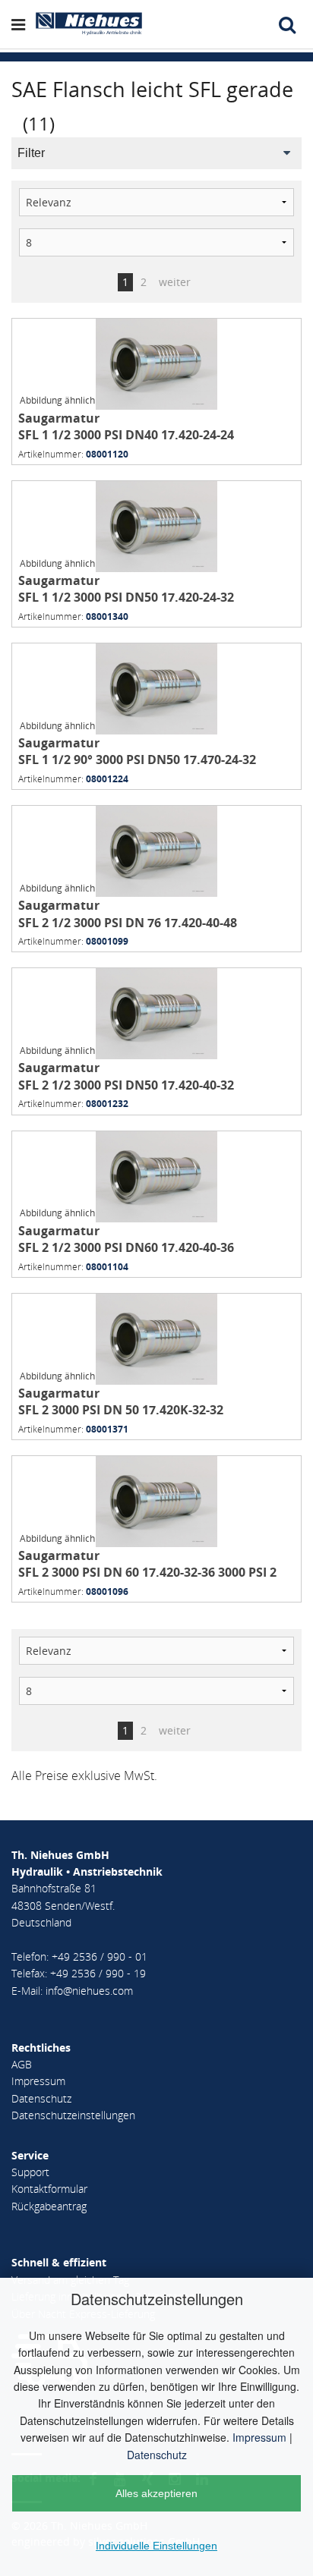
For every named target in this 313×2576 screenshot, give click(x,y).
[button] (22, 24)
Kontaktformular (49, 2189)
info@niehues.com (89, 1991)
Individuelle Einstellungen (156, 2546)
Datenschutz (157, 2455)
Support (30, 2172)
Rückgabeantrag (49, 2206)
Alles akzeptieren (156, 2493)
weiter (175, 282)
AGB (22, 2064)
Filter (31, 153)
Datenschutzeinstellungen (73, 2115)
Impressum (259, 2437)
